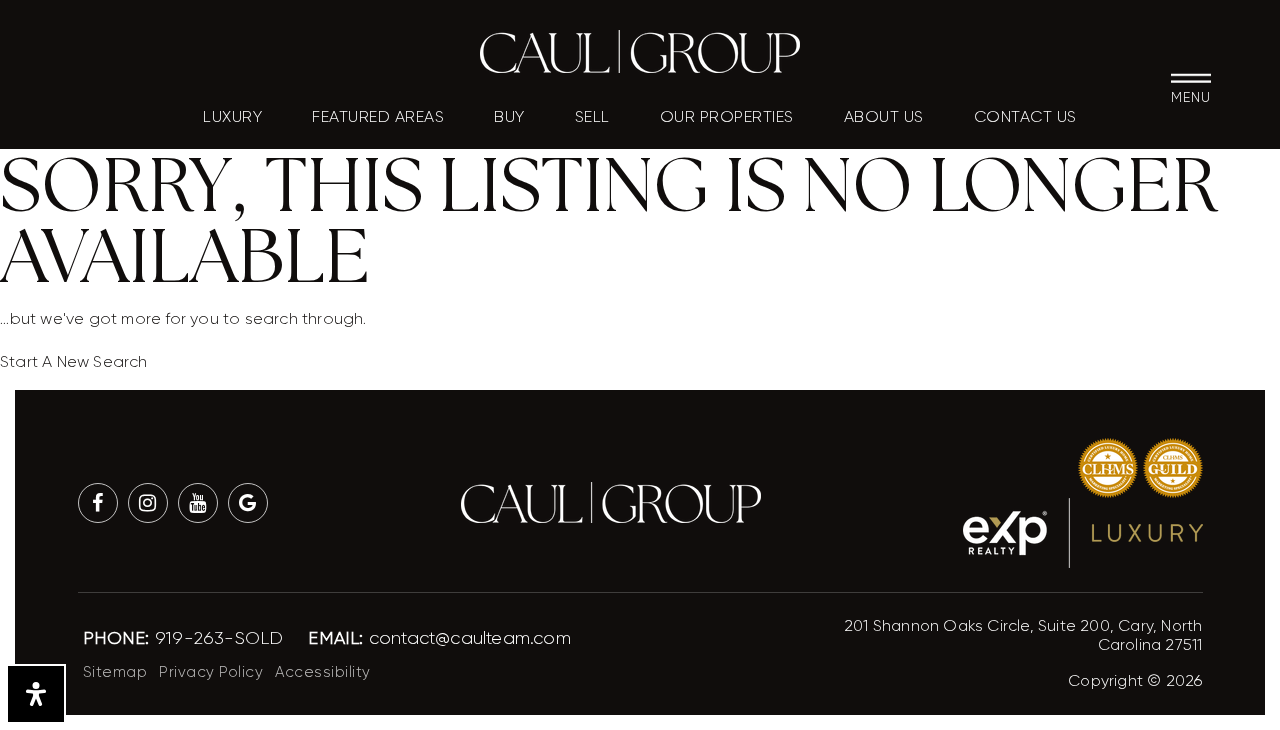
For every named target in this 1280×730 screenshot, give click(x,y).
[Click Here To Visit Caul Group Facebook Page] (98, 503)
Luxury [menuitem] (232, 117)
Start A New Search (74, 361)
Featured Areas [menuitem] (378, 117)
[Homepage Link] (640, 50)
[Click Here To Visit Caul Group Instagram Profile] (148, 503)
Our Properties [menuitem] (727, 117)
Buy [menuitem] (509, 117)
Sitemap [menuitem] (115, 672)
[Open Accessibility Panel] (36, 694)
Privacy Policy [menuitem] (211, 672)
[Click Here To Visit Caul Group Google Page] (248, 503)
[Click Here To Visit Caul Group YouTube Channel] (198, 503)
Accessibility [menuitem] (323, 672)
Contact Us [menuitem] (1025, 117)
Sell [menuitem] (592, 117)
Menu (1191, 96)
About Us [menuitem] (884, 117)
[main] (640, 187)
